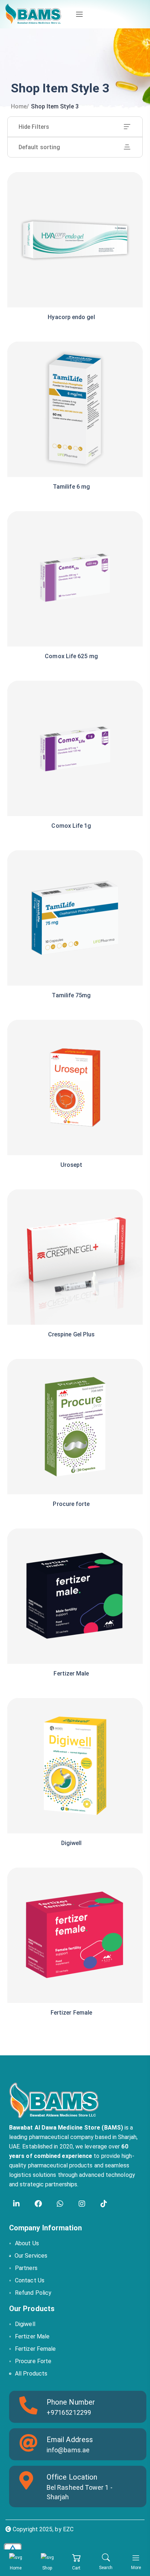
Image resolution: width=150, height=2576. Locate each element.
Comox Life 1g (71, 826)
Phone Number (71, 2402)
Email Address (70, 2440)
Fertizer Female (71, 2013)
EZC (68, 2529)
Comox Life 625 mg (71, 656)
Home (19, 106)
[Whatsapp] (60, 2204)
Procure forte (71, 1504)
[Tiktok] (104, 2204)
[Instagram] (82, 2204)
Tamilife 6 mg (71, 487)
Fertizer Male (71, 1673)
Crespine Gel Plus (71, 1334)
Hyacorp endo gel (71, 317)
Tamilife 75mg (71, 995)
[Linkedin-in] (16, 2204)
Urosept (72, 1165)
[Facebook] (38, 2204)
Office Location (72, 2477)
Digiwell (72, 1843)
